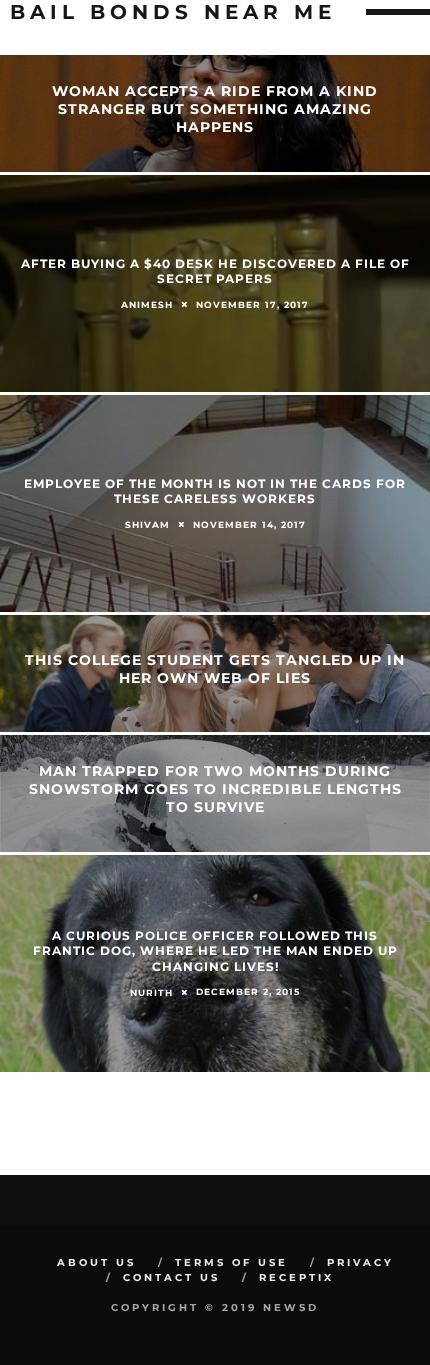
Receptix (296, 1277)
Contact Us (171, 1277)
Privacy (360, 1262)
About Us (96, 1262)
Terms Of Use (231, 1262)
